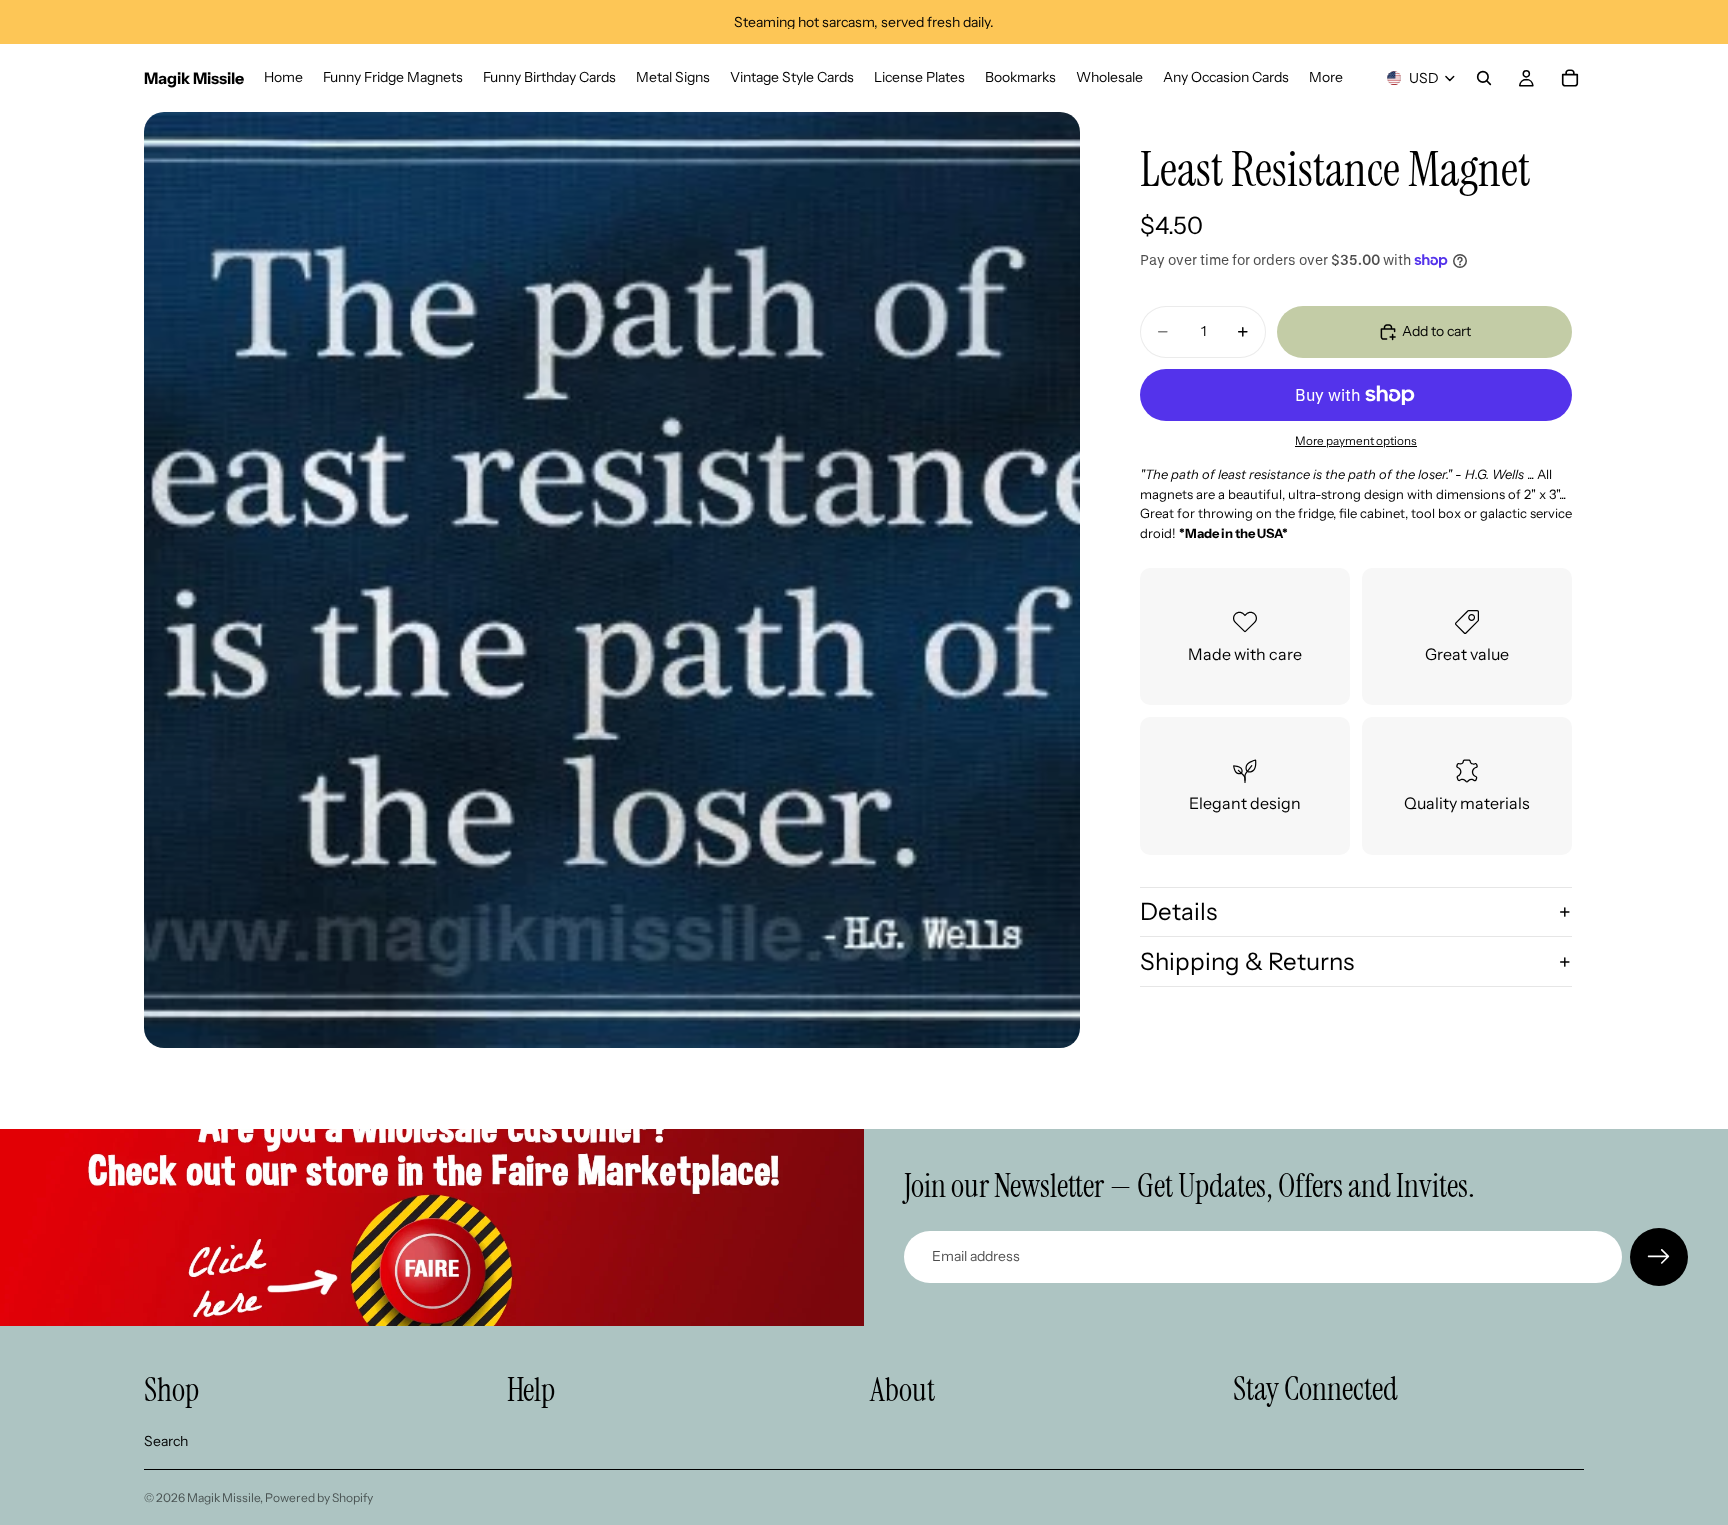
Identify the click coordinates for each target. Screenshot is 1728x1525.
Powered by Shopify (319, 1497)
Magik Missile (223, 1497)
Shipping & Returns (1247, 961)
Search (166, 1441)
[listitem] (1326, 78)
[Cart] (1570, 78)
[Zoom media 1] (612, 580)
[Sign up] (1659, 1257)
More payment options (1356, 441)
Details (1178, 911)
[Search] (1484, 78)
